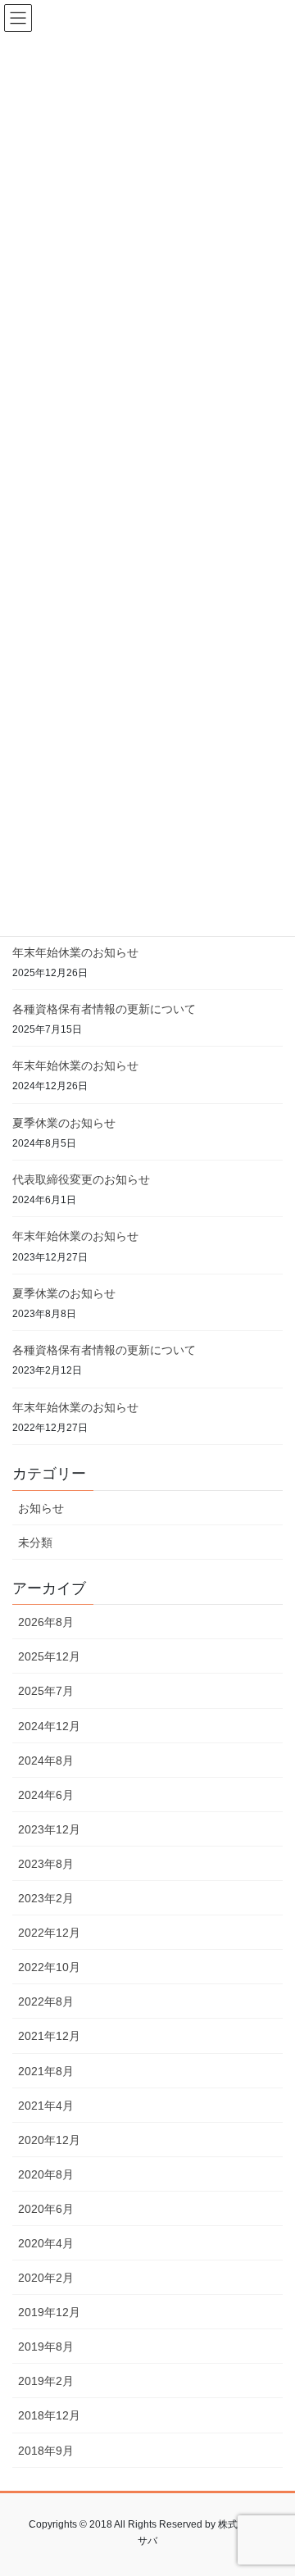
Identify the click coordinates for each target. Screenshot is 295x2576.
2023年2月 (46, 1898)
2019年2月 (46, 2381)
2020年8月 (46, 2174)
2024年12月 (49, 1726)
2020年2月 (46, 2278)
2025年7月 (46, 1691)
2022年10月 (49, 1967)
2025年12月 (49, 1656)
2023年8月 (46, 1864)
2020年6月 (46, 2209)
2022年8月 (46, 2001)
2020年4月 (46, 2243)
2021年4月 (46, 2106)
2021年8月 (46, 2071)
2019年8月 (46, 2347)
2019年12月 (49, 2312)
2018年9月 (46, 2451)
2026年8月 (46, 1622)
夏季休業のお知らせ (64, 1123)
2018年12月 (49, 2415)
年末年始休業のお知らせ (75, 952)
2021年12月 (49, 2036)
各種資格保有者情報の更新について (104, 1009)
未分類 (35, 1542)
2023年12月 (49, 1829)
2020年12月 (49, 2140)
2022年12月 (49, 1933)
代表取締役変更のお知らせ (81, 1179)
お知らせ (41, 1508)
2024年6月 (46, 1795)
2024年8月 (46, 1760)
